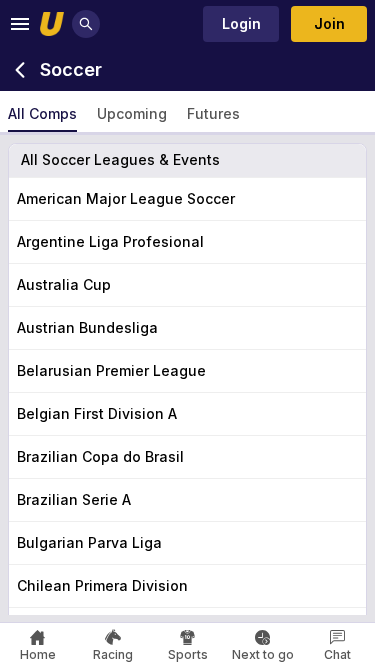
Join (329, 23)
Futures (213, 113)
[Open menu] (20, 24)
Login (241, 23)
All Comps (42, 113)
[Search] (86, 24)
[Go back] (20, 70)
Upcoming (132, 113)
